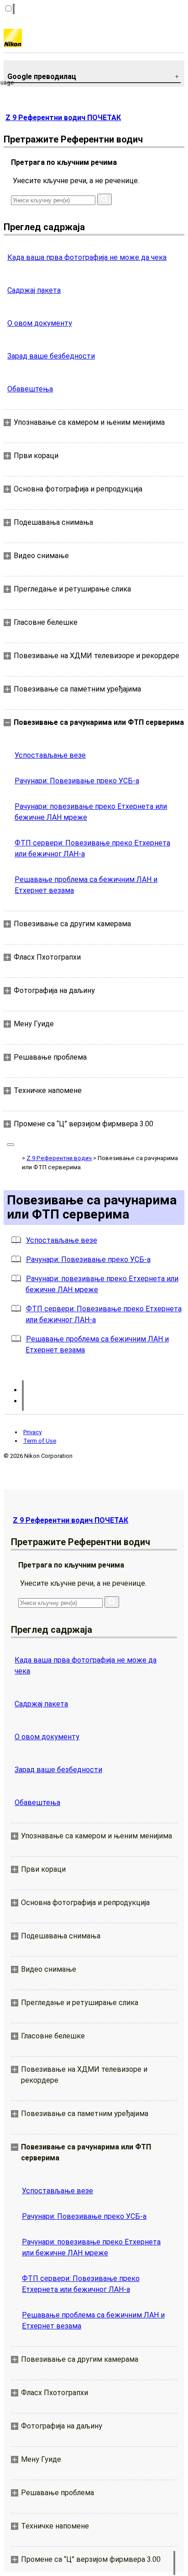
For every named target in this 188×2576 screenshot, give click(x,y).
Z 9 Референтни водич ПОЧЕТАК (63, 118)
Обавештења (30, 389)
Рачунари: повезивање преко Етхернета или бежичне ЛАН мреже (91, 812)
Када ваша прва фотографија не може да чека (87, 257)
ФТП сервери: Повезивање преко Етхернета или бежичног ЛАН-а (92, 848)
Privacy (32, 1432)
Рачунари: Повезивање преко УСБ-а (77, 781)
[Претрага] (104, 199)
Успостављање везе (50, 755)
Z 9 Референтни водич (59, 1158)
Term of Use (40, 1441)
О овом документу (40, 323)
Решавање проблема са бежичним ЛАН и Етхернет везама (86, 885)
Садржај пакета (34, 290)
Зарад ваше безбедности (51, 356)
